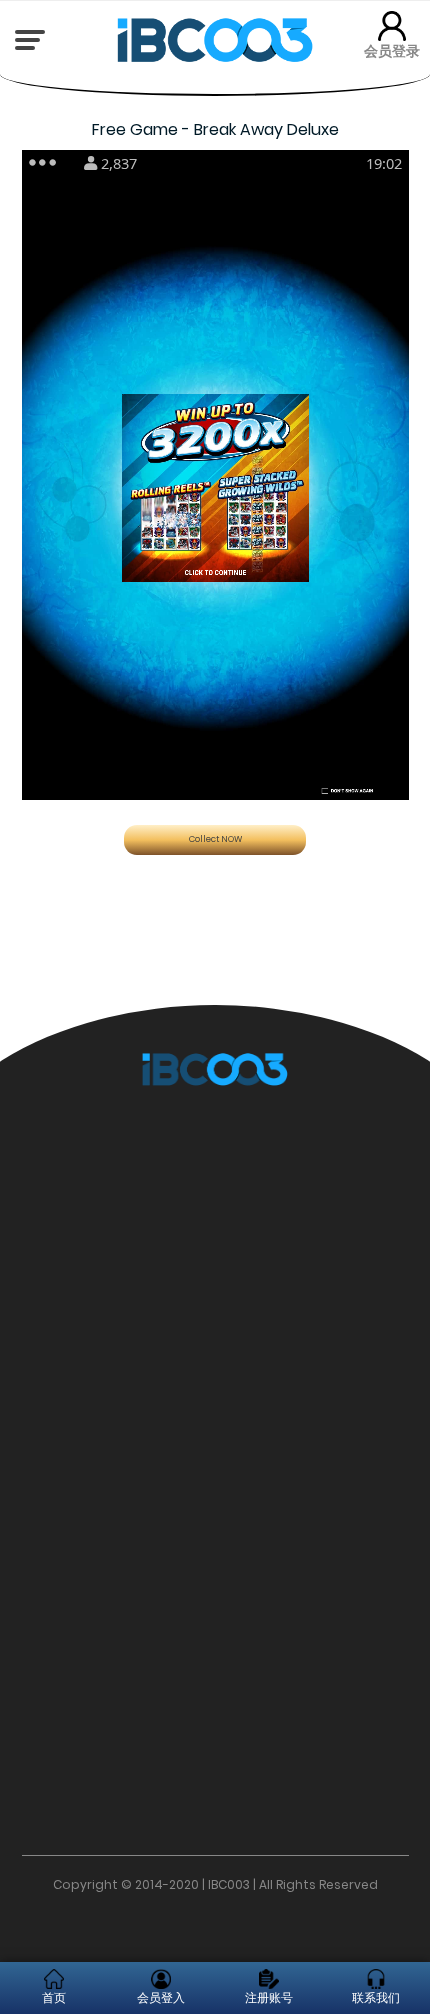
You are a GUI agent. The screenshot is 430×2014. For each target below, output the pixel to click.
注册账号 (269, 1997)
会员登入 (161, 1997)
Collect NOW (215, 839)
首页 (54, 1997)
